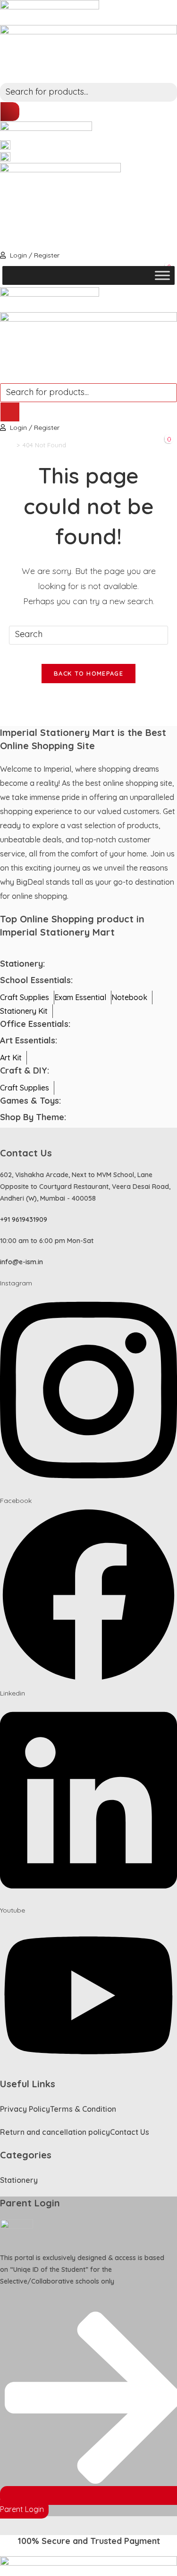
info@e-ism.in (21, 1262)
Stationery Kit (24, 1011)
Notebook (129, 997)
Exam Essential (80, 997)
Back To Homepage (88, 673)
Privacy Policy (25, 2109)
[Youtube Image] (60, 205)
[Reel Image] (5, 156)
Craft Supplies (25, 997)
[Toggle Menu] (162, 275)
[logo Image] (50, 12)
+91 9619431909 (24, 1219)
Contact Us (130, 2132)
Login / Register (34, 255)
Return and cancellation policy (55, 2132)
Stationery (19, 2180)
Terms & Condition (83, 2109)
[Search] (10, 112)
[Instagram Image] (5, 145)
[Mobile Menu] (5, 376)
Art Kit (11, 1058)
